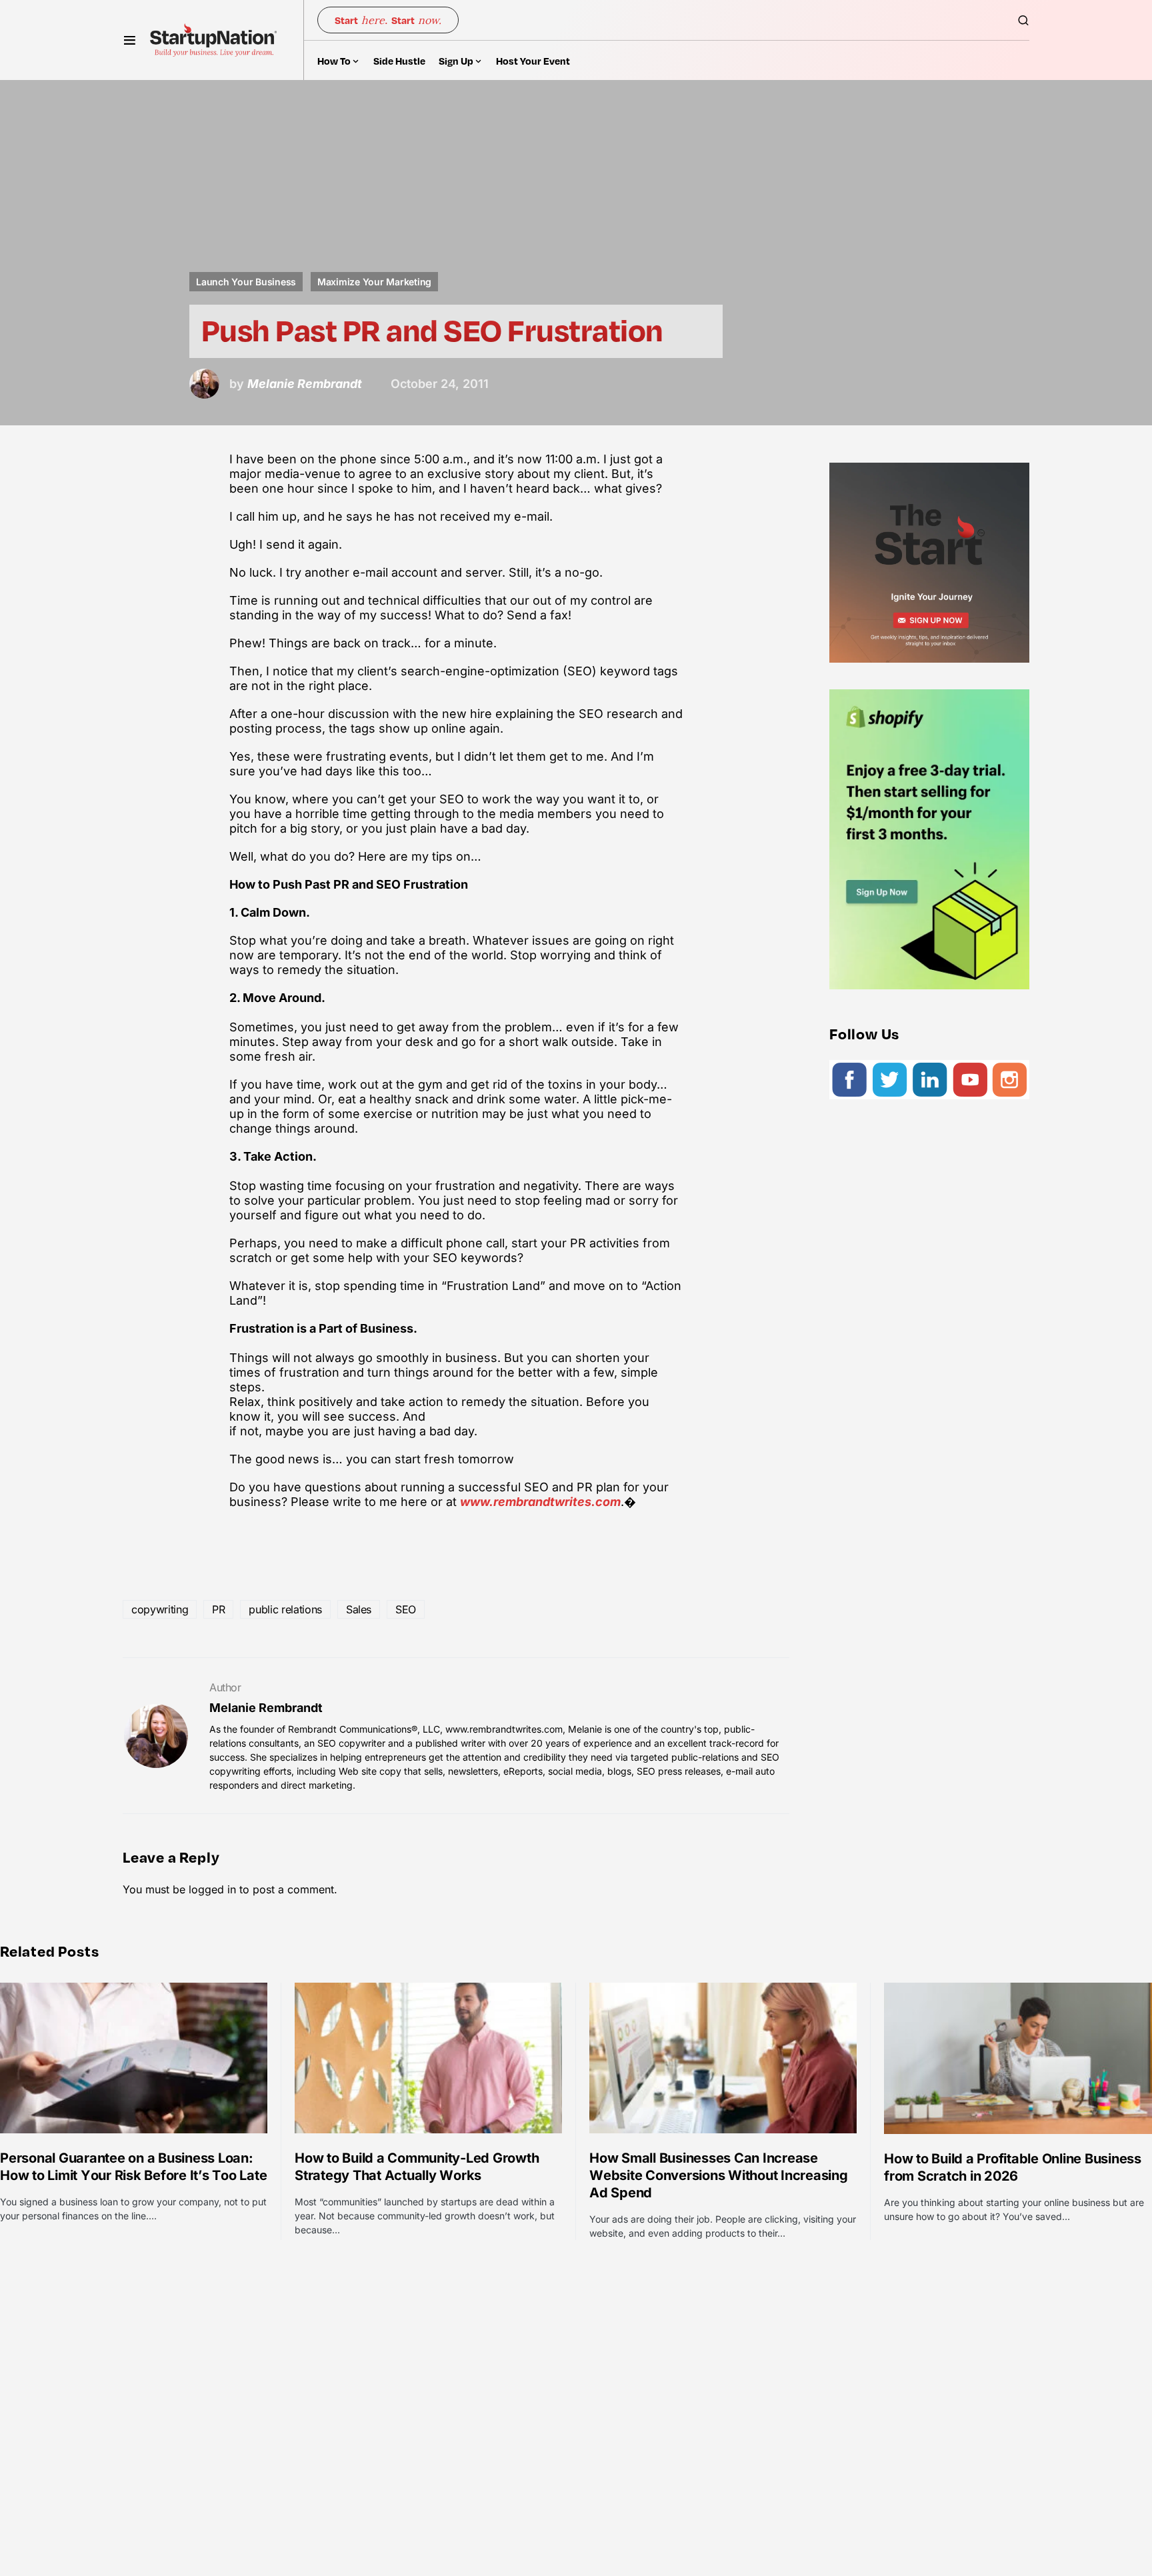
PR (218, 1609)
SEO (406, 1609)
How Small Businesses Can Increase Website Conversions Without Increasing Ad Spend (719, 2175)
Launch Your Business (246, 282)
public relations (285, 1609)
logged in (212, 1889)
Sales (359, 1609)
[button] (130, 40)
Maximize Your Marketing (374, 282)
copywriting (160, 1609)
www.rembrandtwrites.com (540, 1502)
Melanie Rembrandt (266, 1708)
